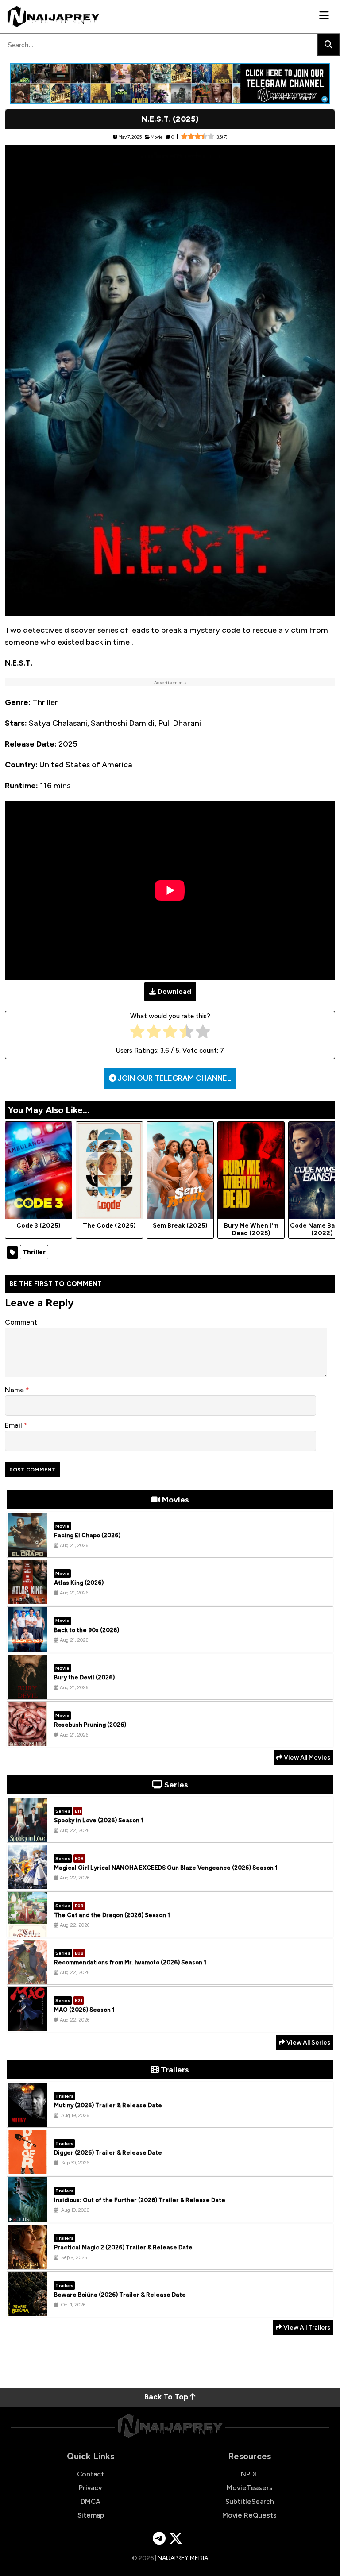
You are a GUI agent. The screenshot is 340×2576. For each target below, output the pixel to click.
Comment (21, 1322)
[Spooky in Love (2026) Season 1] (27, 1835)
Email (14, 1425)
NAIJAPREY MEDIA (183, 2558)
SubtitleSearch (250, 2501)
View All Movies (306, 1758)
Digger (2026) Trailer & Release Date (108, 2153)
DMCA (91, 2501)
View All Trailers (306, 2328)
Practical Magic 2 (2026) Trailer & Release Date (123, 2247)
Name (15, 1390)
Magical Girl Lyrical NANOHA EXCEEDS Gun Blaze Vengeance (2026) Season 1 (166, 1868)
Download (174, 992)
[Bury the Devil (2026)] (27, 1692)
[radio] (137, 1034)
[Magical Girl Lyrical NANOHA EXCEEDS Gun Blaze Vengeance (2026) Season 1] (27, 1883)
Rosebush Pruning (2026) (90, 1725)
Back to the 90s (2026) (87, 1630)
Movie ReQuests (249, 2515)
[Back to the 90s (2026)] (27, 1645)
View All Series (308, 2043)
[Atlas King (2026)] (27, 1598)
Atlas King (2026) (79, 1583)
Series (63, 1811)
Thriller (34, 1252)
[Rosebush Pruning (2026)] (27, 1740)
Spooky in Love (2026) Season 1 (99, 1820)
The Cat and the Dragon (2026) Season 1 (112, 1915)
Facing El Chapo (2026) (87, 1535)
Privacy (91, 2488)
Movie (157, 137)
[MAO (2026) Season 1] (27, 2025)
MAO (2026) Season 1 (84, 2010)
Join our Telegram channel (174, 1078)
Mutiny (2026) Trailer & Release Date (108, 2105)
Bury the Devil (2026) (84, 1677)
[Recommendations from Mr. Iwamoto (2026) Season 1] (27, 1977)
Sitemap (91, 2515)
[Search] (328, 45)
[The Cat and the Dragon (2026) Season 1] (27, 1930)
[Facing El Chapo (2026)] (27, 1550)
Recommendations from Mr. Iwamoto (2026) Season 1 (130, 1962)
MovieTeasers (250, 2488)
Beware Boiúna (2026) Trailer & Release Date (120, 2295)
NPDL (249, 2474)
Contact (91, 2474)
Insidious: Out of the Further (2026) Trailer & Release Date (140, 2200)
